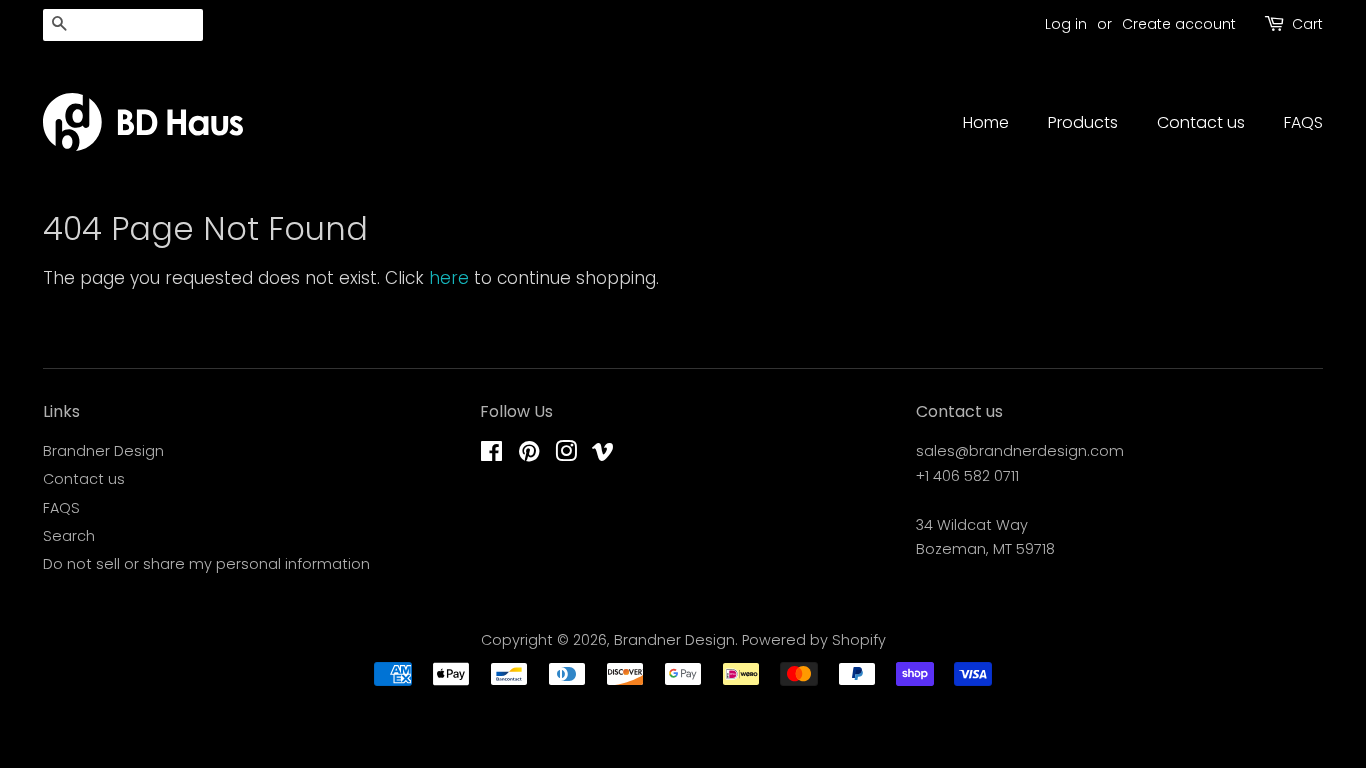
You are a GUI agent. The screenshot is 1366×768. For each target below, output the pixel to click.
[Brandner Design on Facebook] (491, 455)
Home (986, 122)
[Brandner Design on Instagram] (566, 455)
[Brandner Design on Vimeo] (603, 455)
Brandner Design (103, 451)
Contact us (1201, 122)
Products (1083, 122)
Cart (1307, 24)
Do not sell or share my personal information (206, 564)
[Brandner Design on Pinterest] (529, 455)
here (449, 278)
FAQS (1303, 122)
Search (69, 536)
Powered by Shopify (814, 640)
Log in (1066, 24)
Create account (1179, 24)
